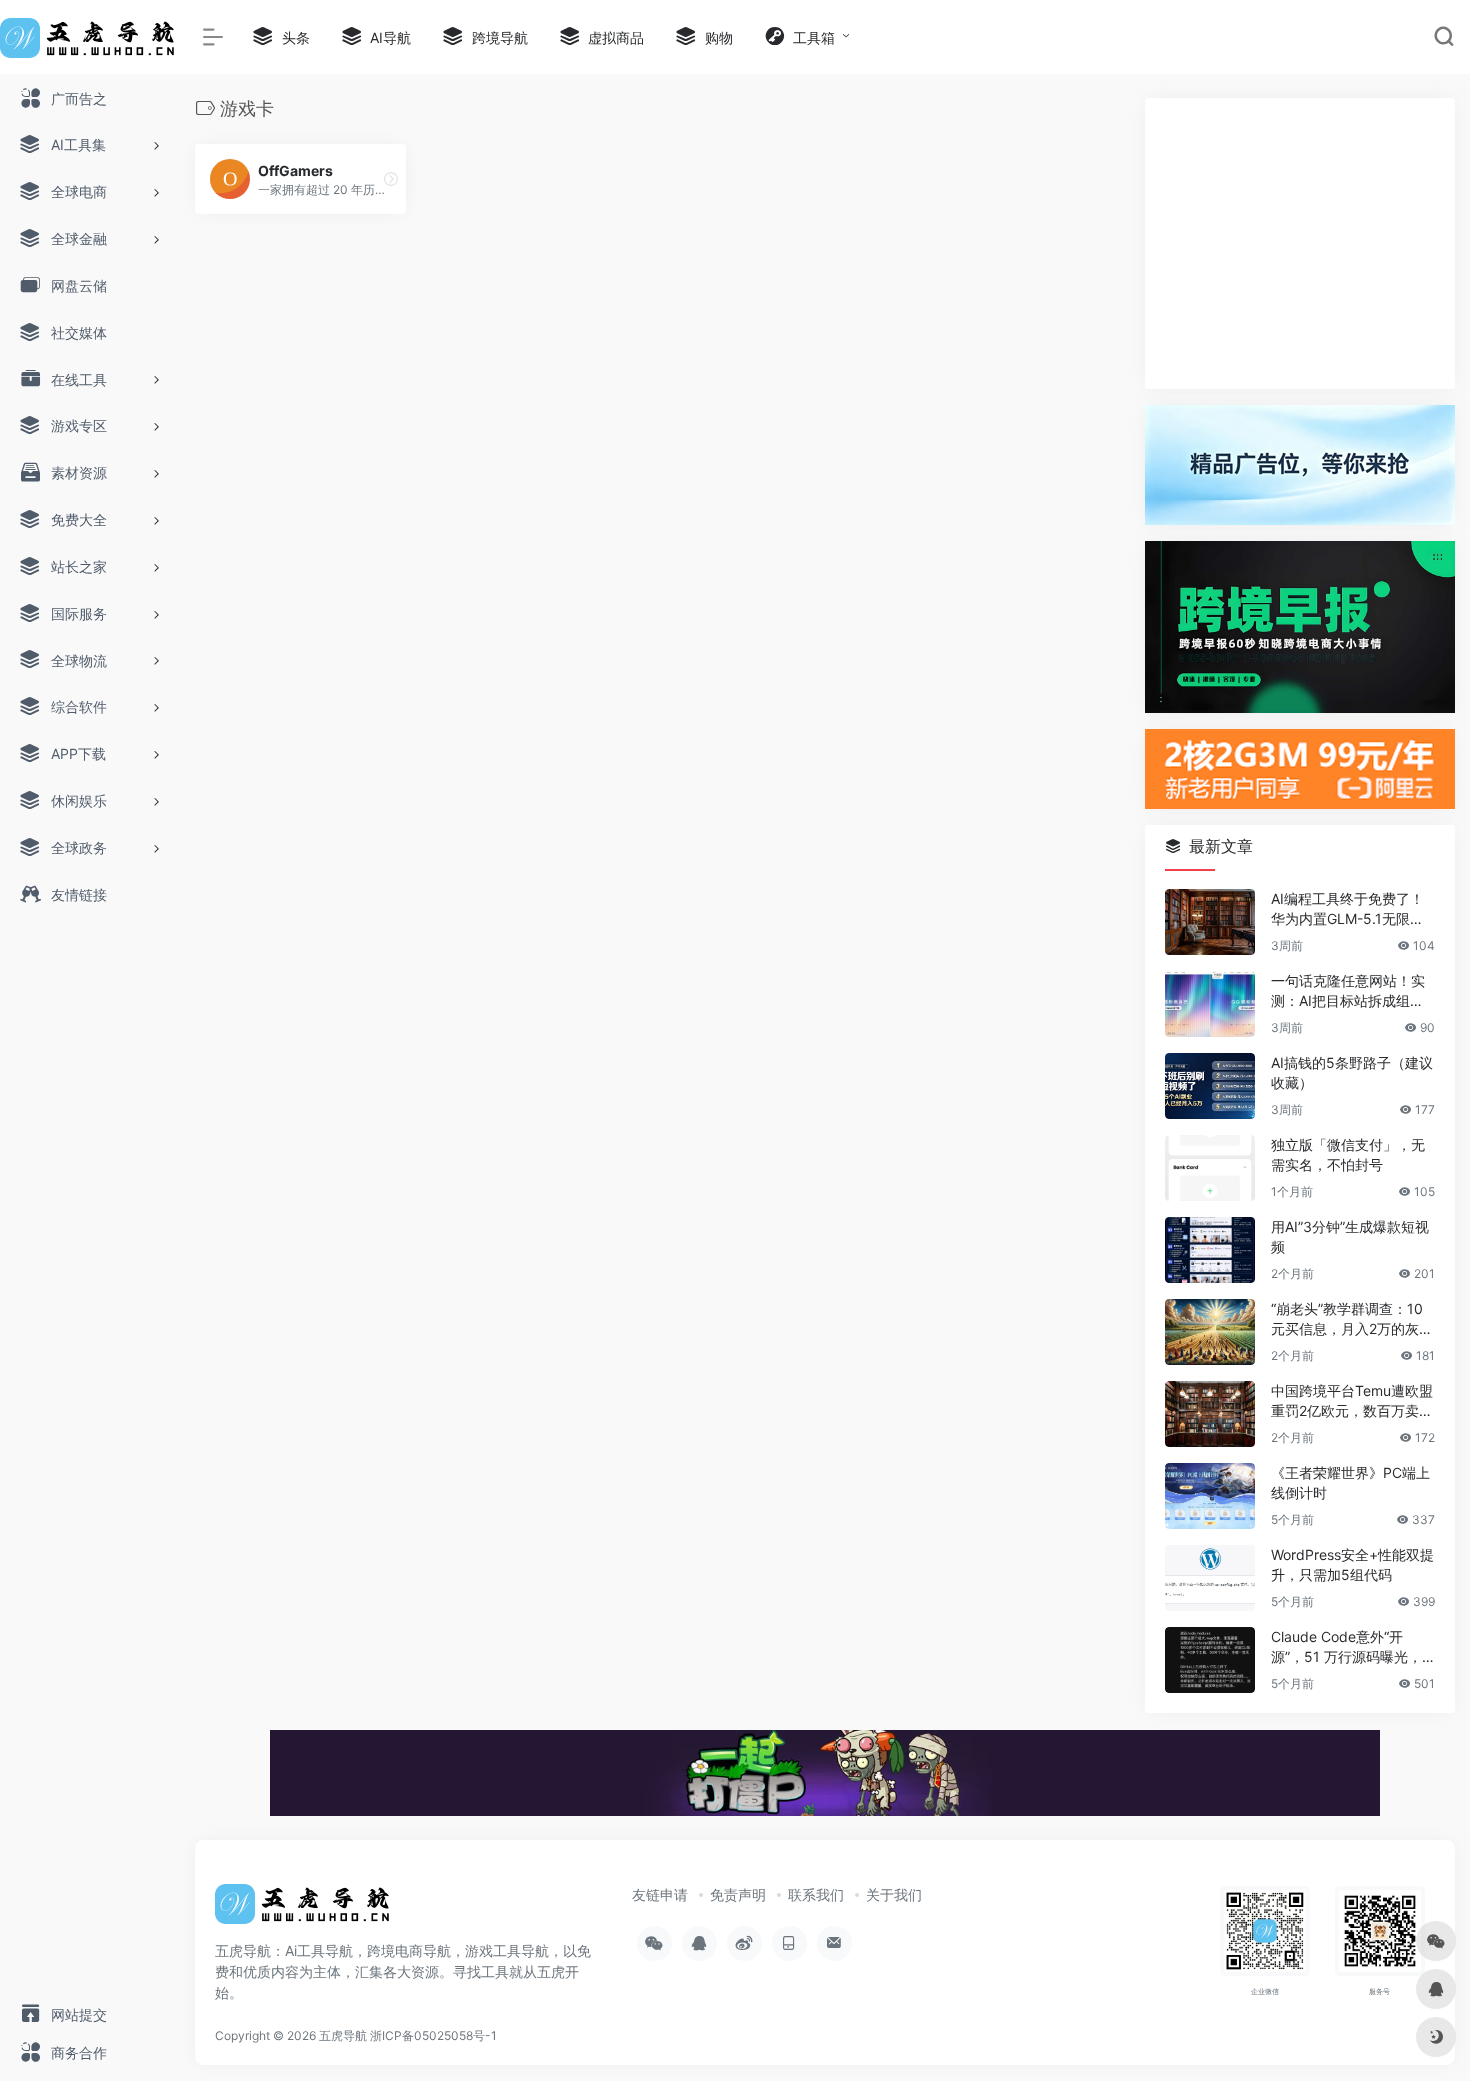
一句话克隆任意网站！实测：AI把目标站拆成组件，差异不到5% (1348, 991)
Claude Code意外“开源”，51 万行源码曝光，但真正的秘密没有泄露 (1346, 1647)
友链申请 (660, 1894)
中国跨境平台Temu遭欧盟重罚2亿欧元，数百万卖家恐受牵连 (1352, 1401)
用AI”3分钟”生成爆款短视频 (1350, 1236)
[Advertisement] (1300, 243)
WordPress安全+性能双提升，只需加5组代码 (1352, 1564)
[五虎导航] (305, 1911)
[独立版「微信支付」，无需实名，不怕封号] (1210, 1168)
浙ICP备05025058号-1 (433, 2035)
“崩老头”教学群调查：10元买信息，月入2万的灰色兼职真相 (1352, 1319)
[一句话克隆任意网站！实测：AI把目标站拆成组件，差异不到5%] (1210, 1004)
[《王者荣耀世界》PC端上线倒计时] (1210, 1496)
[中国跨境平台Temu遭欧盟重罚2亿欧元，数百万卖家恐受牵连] (1210, 1414)
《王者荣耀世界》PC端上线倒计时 (1350, 1482)
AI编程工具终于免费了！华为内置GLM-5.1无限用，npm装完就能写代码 (1348, 909)
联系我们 (816, 1894)
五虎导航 (343, 2035)
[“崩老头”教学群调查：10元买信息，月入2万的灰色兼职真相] (1210, 1332)
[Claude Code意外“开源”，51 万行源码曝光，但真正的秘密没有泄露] (1210, 1660)
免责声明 (738, 1894)
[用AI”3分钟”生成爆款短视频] (1210, 1250)
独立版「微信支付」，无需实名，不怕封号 (1348, 1154)
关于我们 (894, 1894)
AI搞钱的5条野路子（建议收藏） (1352, 1072)
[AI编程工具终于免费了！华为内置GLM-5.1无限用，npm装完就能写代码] (1210, 922)
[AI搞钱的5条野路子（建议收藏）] (1210, 1086)
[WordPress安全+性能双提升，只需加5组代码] (1210, 1578)
